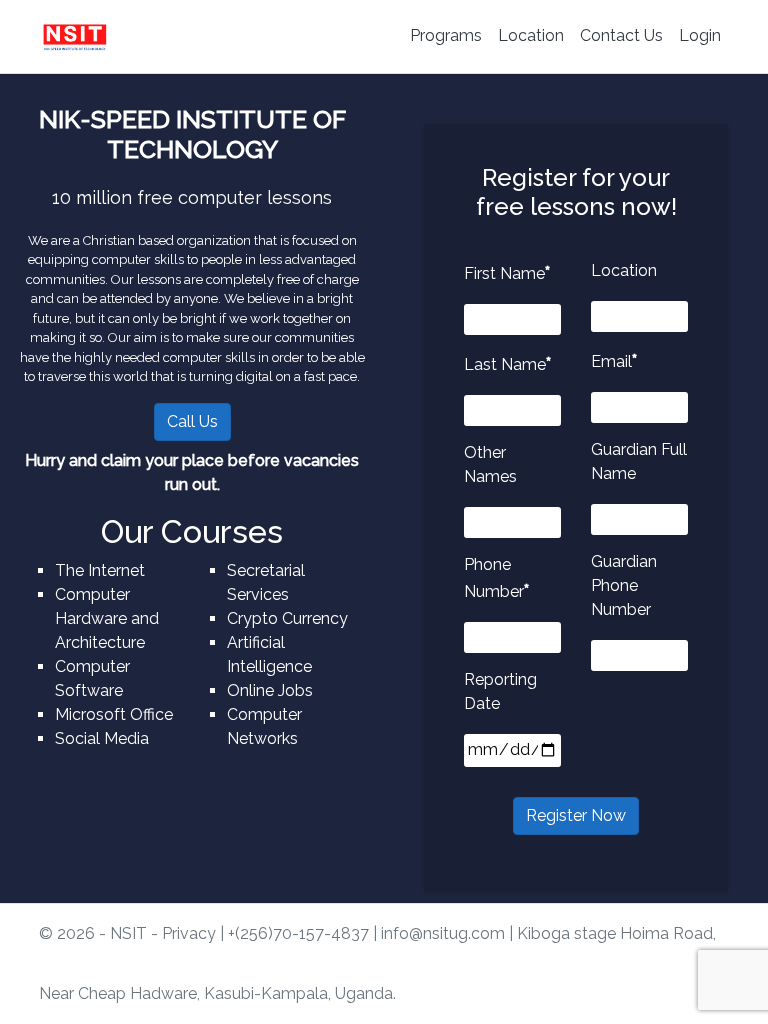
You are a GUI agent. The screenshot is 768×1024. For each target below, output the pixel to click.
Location (531, 35)
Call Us (192, 421)
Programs (446, 35)
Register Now (576, 815)
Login (700, 35)
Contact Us (621, 35)
